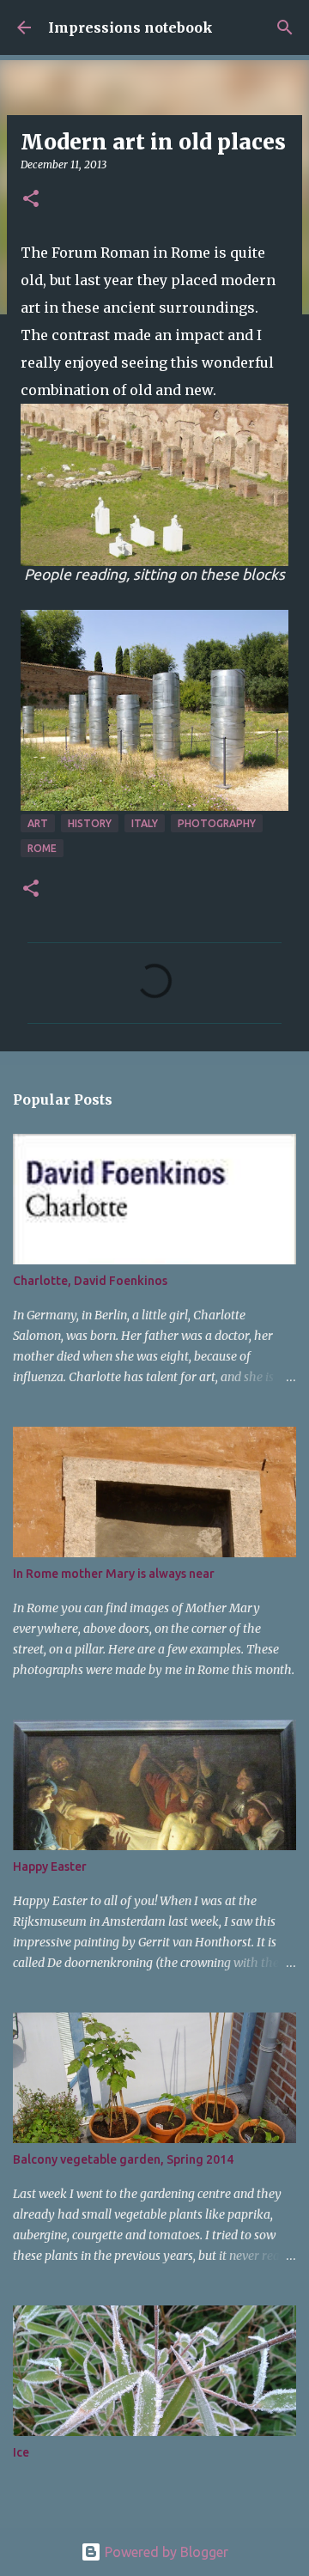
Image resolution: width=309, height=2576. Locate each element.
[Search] (285, 27)
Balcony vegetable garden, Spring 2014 (123, 2159)
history (90, 823)
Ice (21, 2452)
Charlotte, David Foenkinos (90, 1281)
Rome (42, 848)
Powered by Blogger (165, 2552)
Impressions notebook (130, 27)
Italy (145, 823)
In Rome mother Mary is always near (114, 1574)
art (38, 823)
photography (217, 823)
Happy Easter (50, 1867)
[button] (31, 200)
